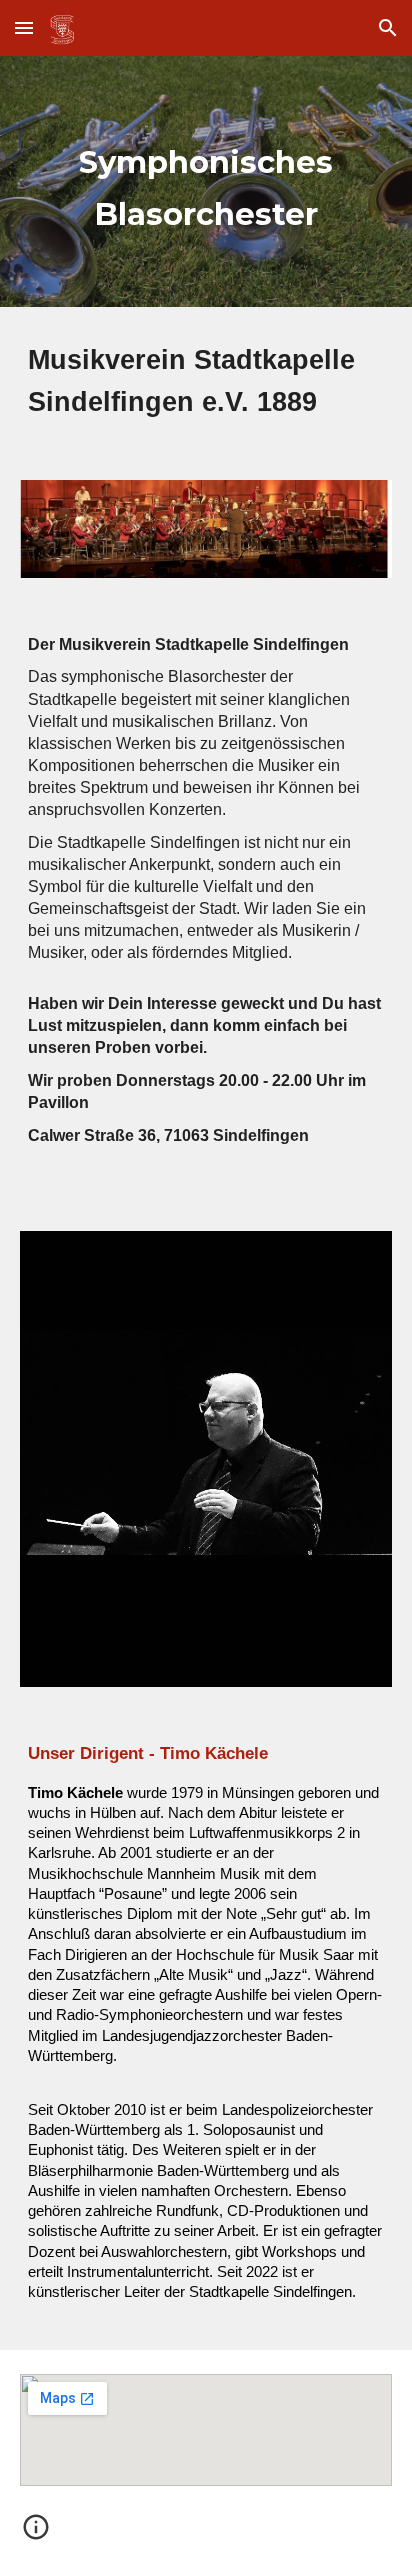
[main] (206, 181)
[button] (24, 27)
